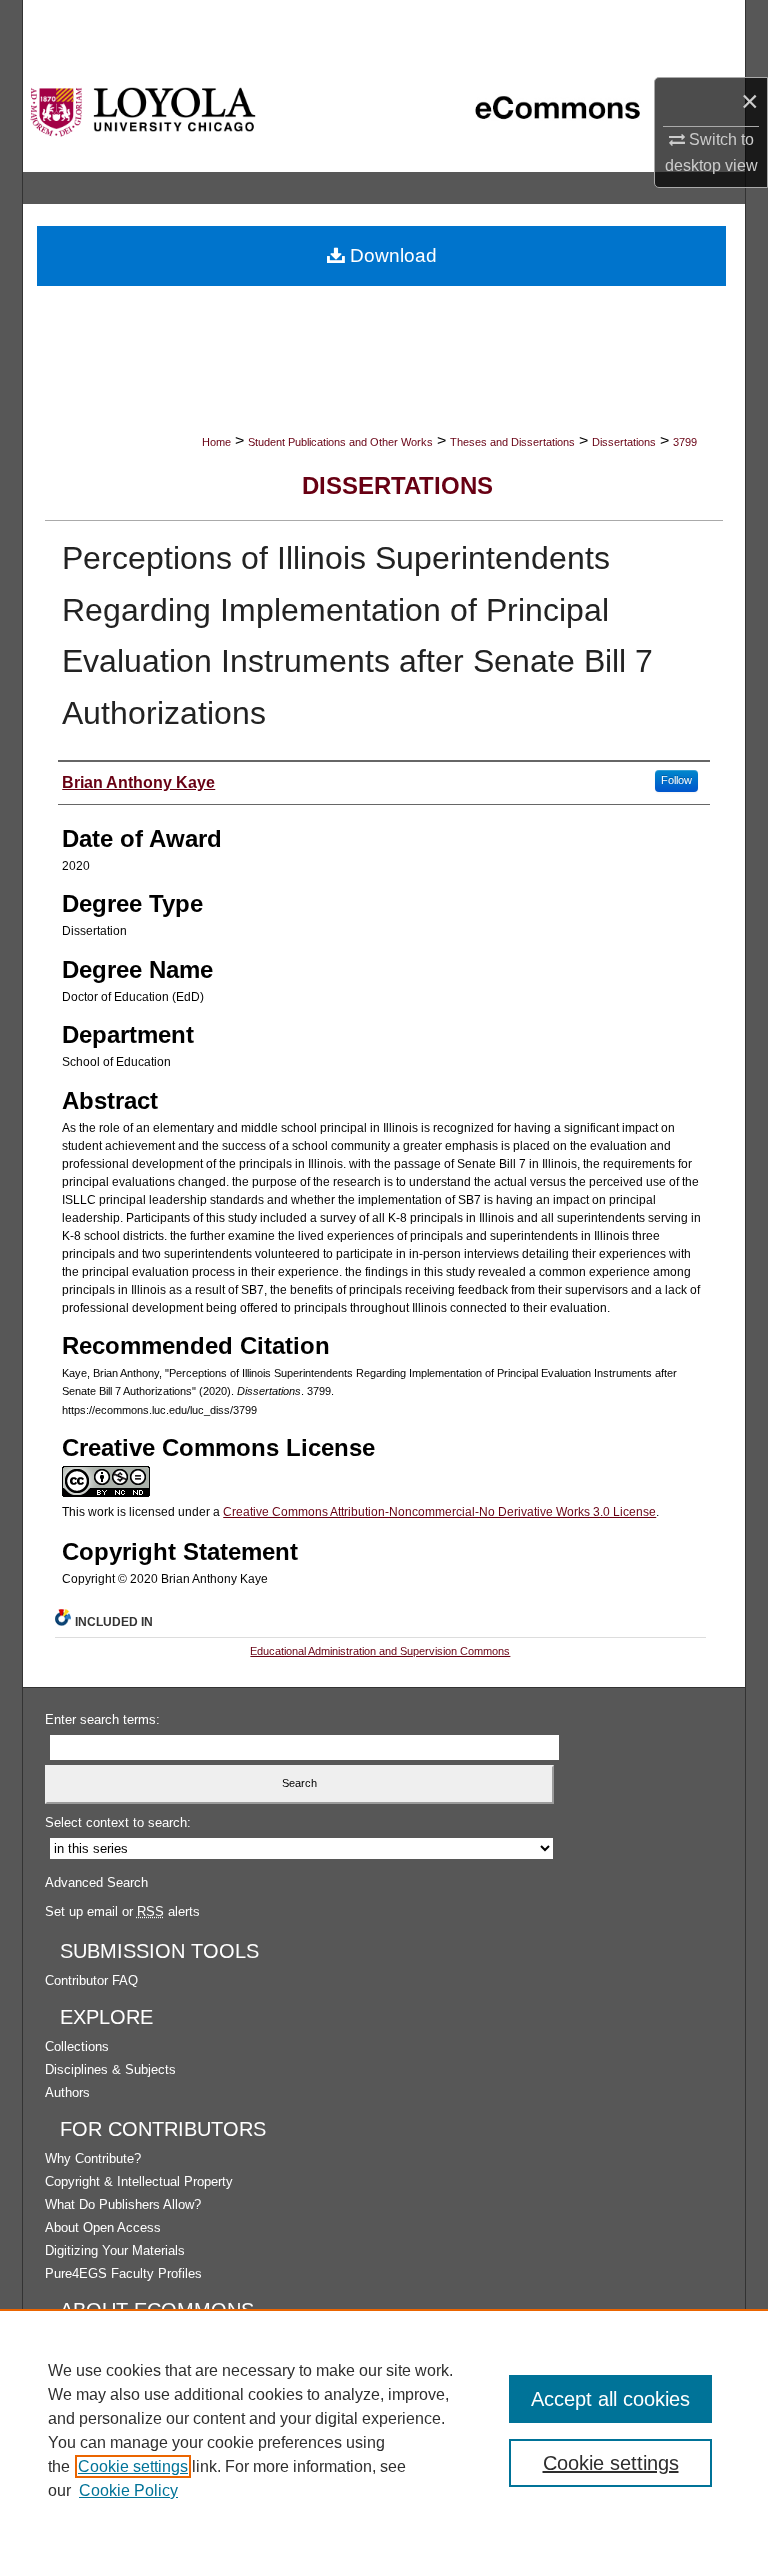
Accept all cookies (610, 2399)
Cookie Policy (128, 2490)
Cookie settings (133, 2466)
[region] (384, 2430)
